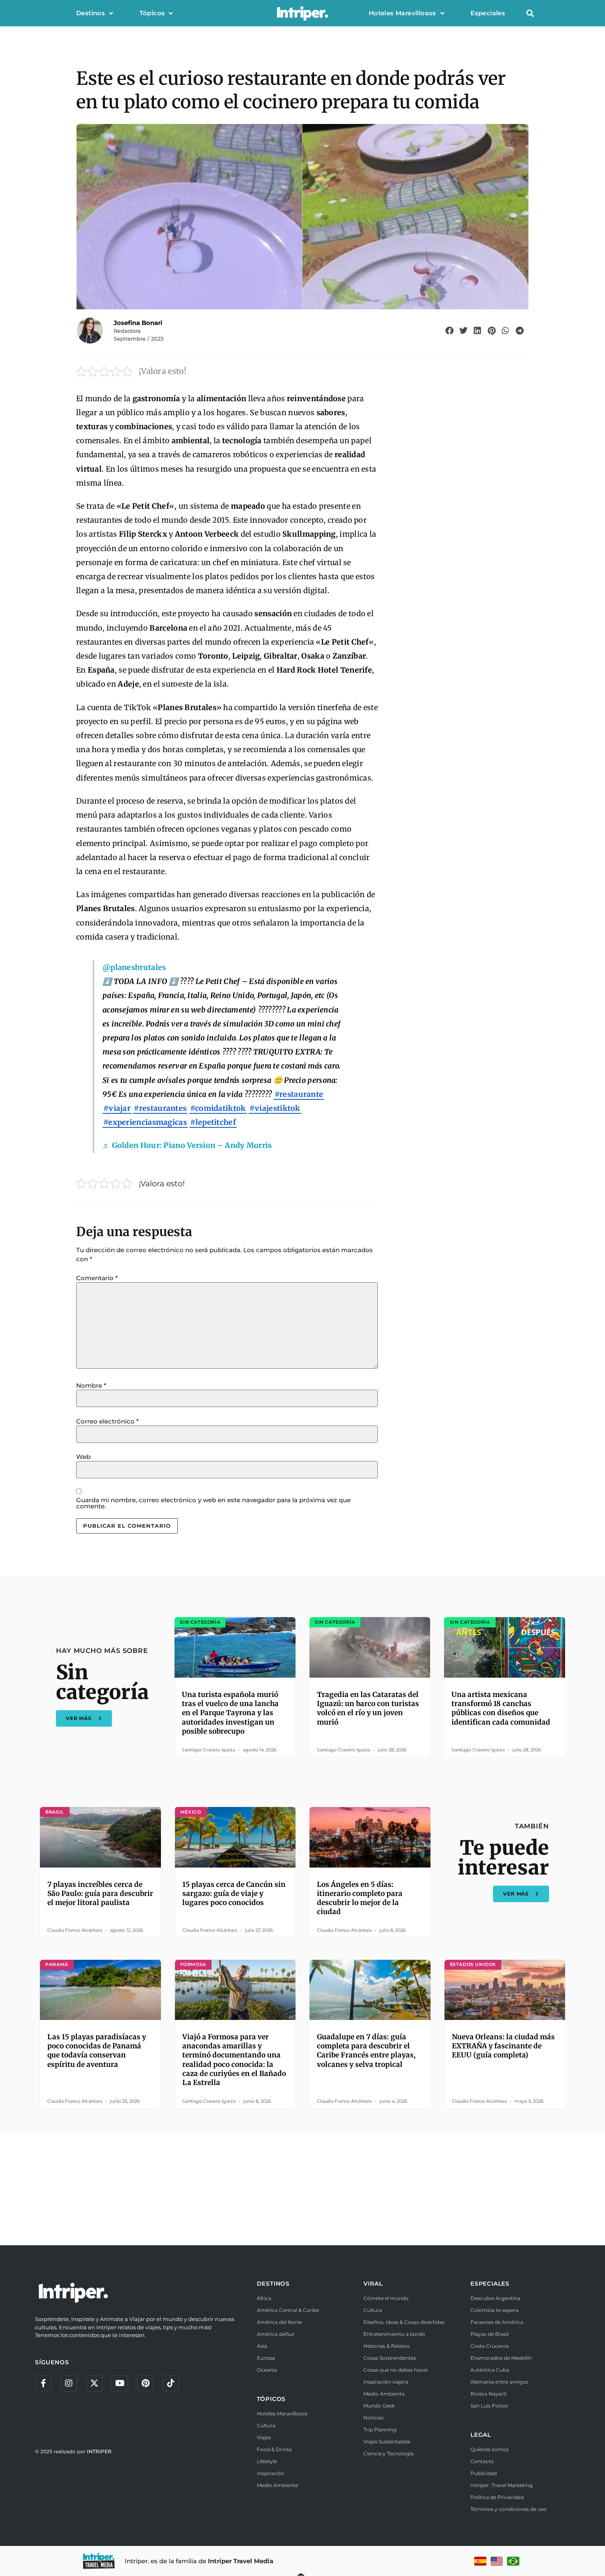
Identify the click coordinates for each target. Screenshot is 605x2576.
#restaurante (299, 1094)
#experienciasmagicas (145, 1122)
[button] (530, 13)
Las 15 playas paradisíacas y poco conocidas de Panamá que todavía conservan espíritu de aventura (97, 2050)
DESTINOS (273, 2284)
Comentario (97, 1278)
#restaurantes (160, 1108)
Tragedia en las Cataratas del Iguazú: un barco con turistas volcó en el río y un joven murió (368, 1708)
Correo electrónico (107, 1421)
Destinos (91, 13)
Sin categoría (102, 1682)
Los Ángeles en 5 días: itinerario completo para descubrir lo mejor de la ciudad (360, 1898)
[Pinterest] (145, 2383)
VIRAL (373, 2284)
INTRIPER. (100, 2451)
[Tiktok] (171, 2383)
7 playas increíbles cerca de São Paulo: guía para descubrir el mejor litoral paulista (100, 1893)
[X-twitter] (94, 2383)
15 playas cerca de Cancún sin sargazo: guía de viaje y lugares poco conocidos (234, 1893)
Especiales (488, 13)
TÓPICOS (271, 2399)
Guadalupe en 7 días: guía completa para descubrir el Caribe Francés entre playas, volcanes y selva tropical (366, 2050)
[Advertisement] (302, 2188)
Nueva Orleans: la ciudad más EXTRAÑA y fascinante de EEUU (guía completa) (503, 2046)
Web (83, 1457)
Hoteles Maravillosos (403, 13)
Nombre (91, 1385)
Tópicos (152, 13)
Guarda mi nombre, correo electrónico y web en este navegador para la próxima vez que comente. (213, 1503)
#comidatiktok (218, 1108)
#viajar (117, 1108)
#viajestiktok (275, 1108)
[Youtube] (120, 2383)
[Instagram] (69, 2383)
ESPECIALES (490, 2284)
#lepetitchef (213, 1122)
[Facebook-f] (43, 2383)
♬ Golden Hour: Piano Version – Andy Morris (187, 1145)
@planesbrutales (134, 967)
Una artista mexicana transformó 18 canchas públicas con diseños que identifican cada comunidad (501, 1708)
